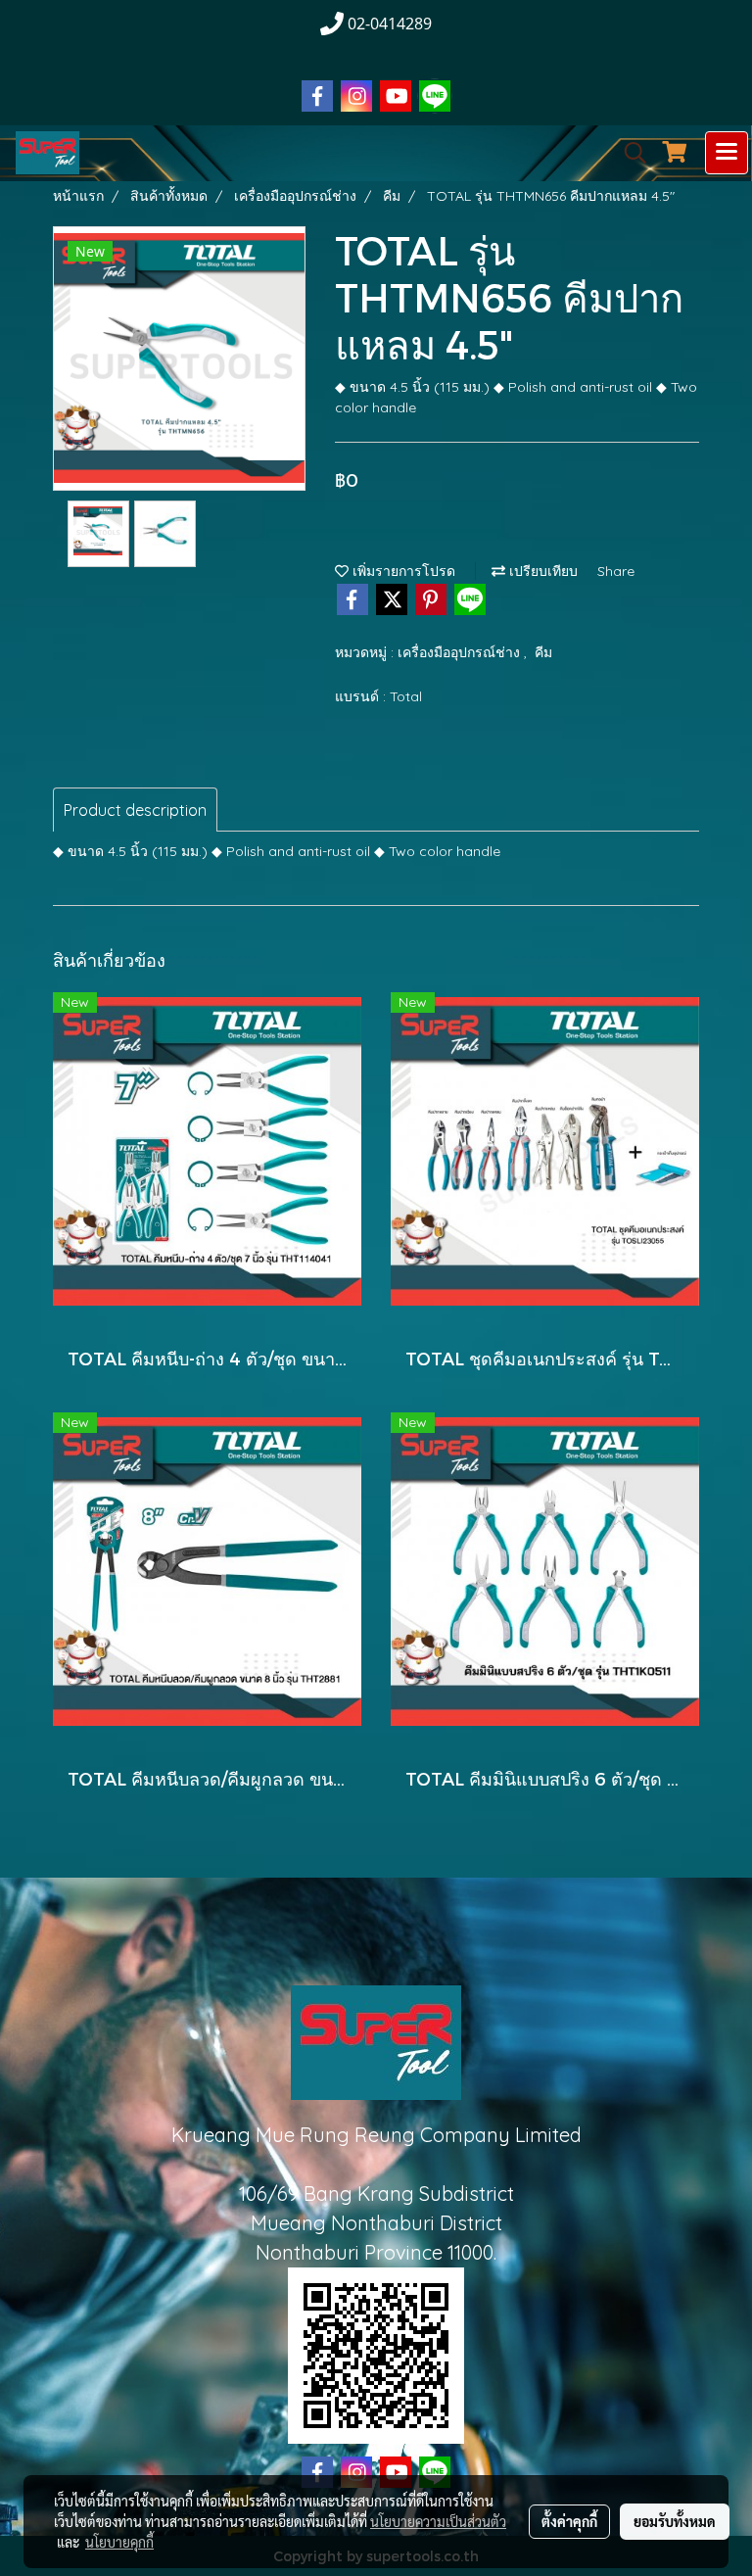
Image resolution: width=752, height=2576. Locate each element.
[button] (629, 153)
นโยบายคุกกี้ (119, 2542)
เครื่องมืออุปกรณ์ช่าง (461, 652)
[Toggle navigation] (727, 153)
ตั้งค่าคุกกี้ (569, 2521)
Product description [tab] (135, 810)
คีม (543, 652)
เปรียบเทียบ (541, 571)
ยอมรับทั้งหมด (675, 2521)
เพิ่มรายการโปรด (402, 571)
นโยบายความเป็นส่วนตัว (438, 2521)
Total (406, 696)
